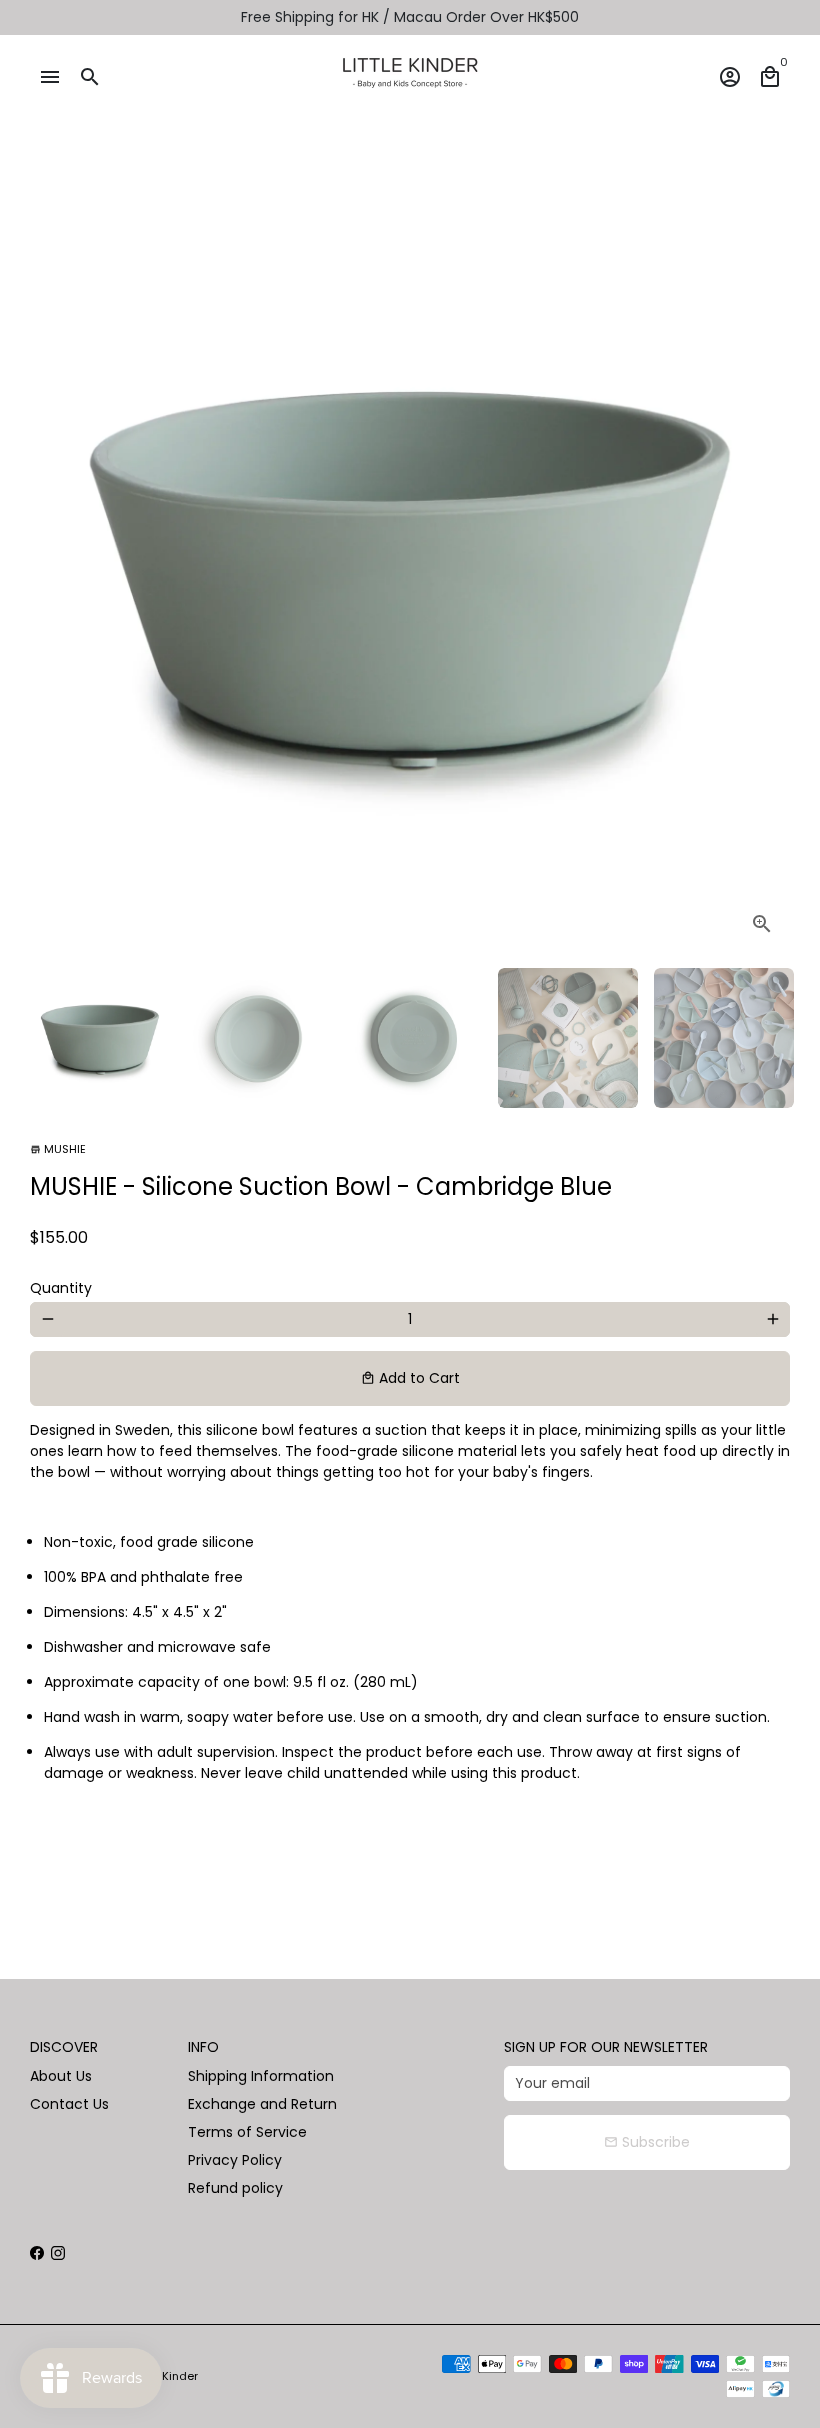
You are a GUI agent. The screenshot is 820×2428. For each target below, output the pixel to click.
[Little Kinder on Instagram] (58, 2253)
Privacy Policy (235, 2160)
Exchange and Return (262, 2104)
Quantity (61, 1288)
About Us (61, 2076)
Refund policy (235, 2188)
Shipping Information (261, 2076)
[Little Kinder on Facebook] (37, 2253)
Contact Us (69, 2104)
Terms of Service (247, 2132)
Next (764, 572)
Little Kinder (165, 2376)
